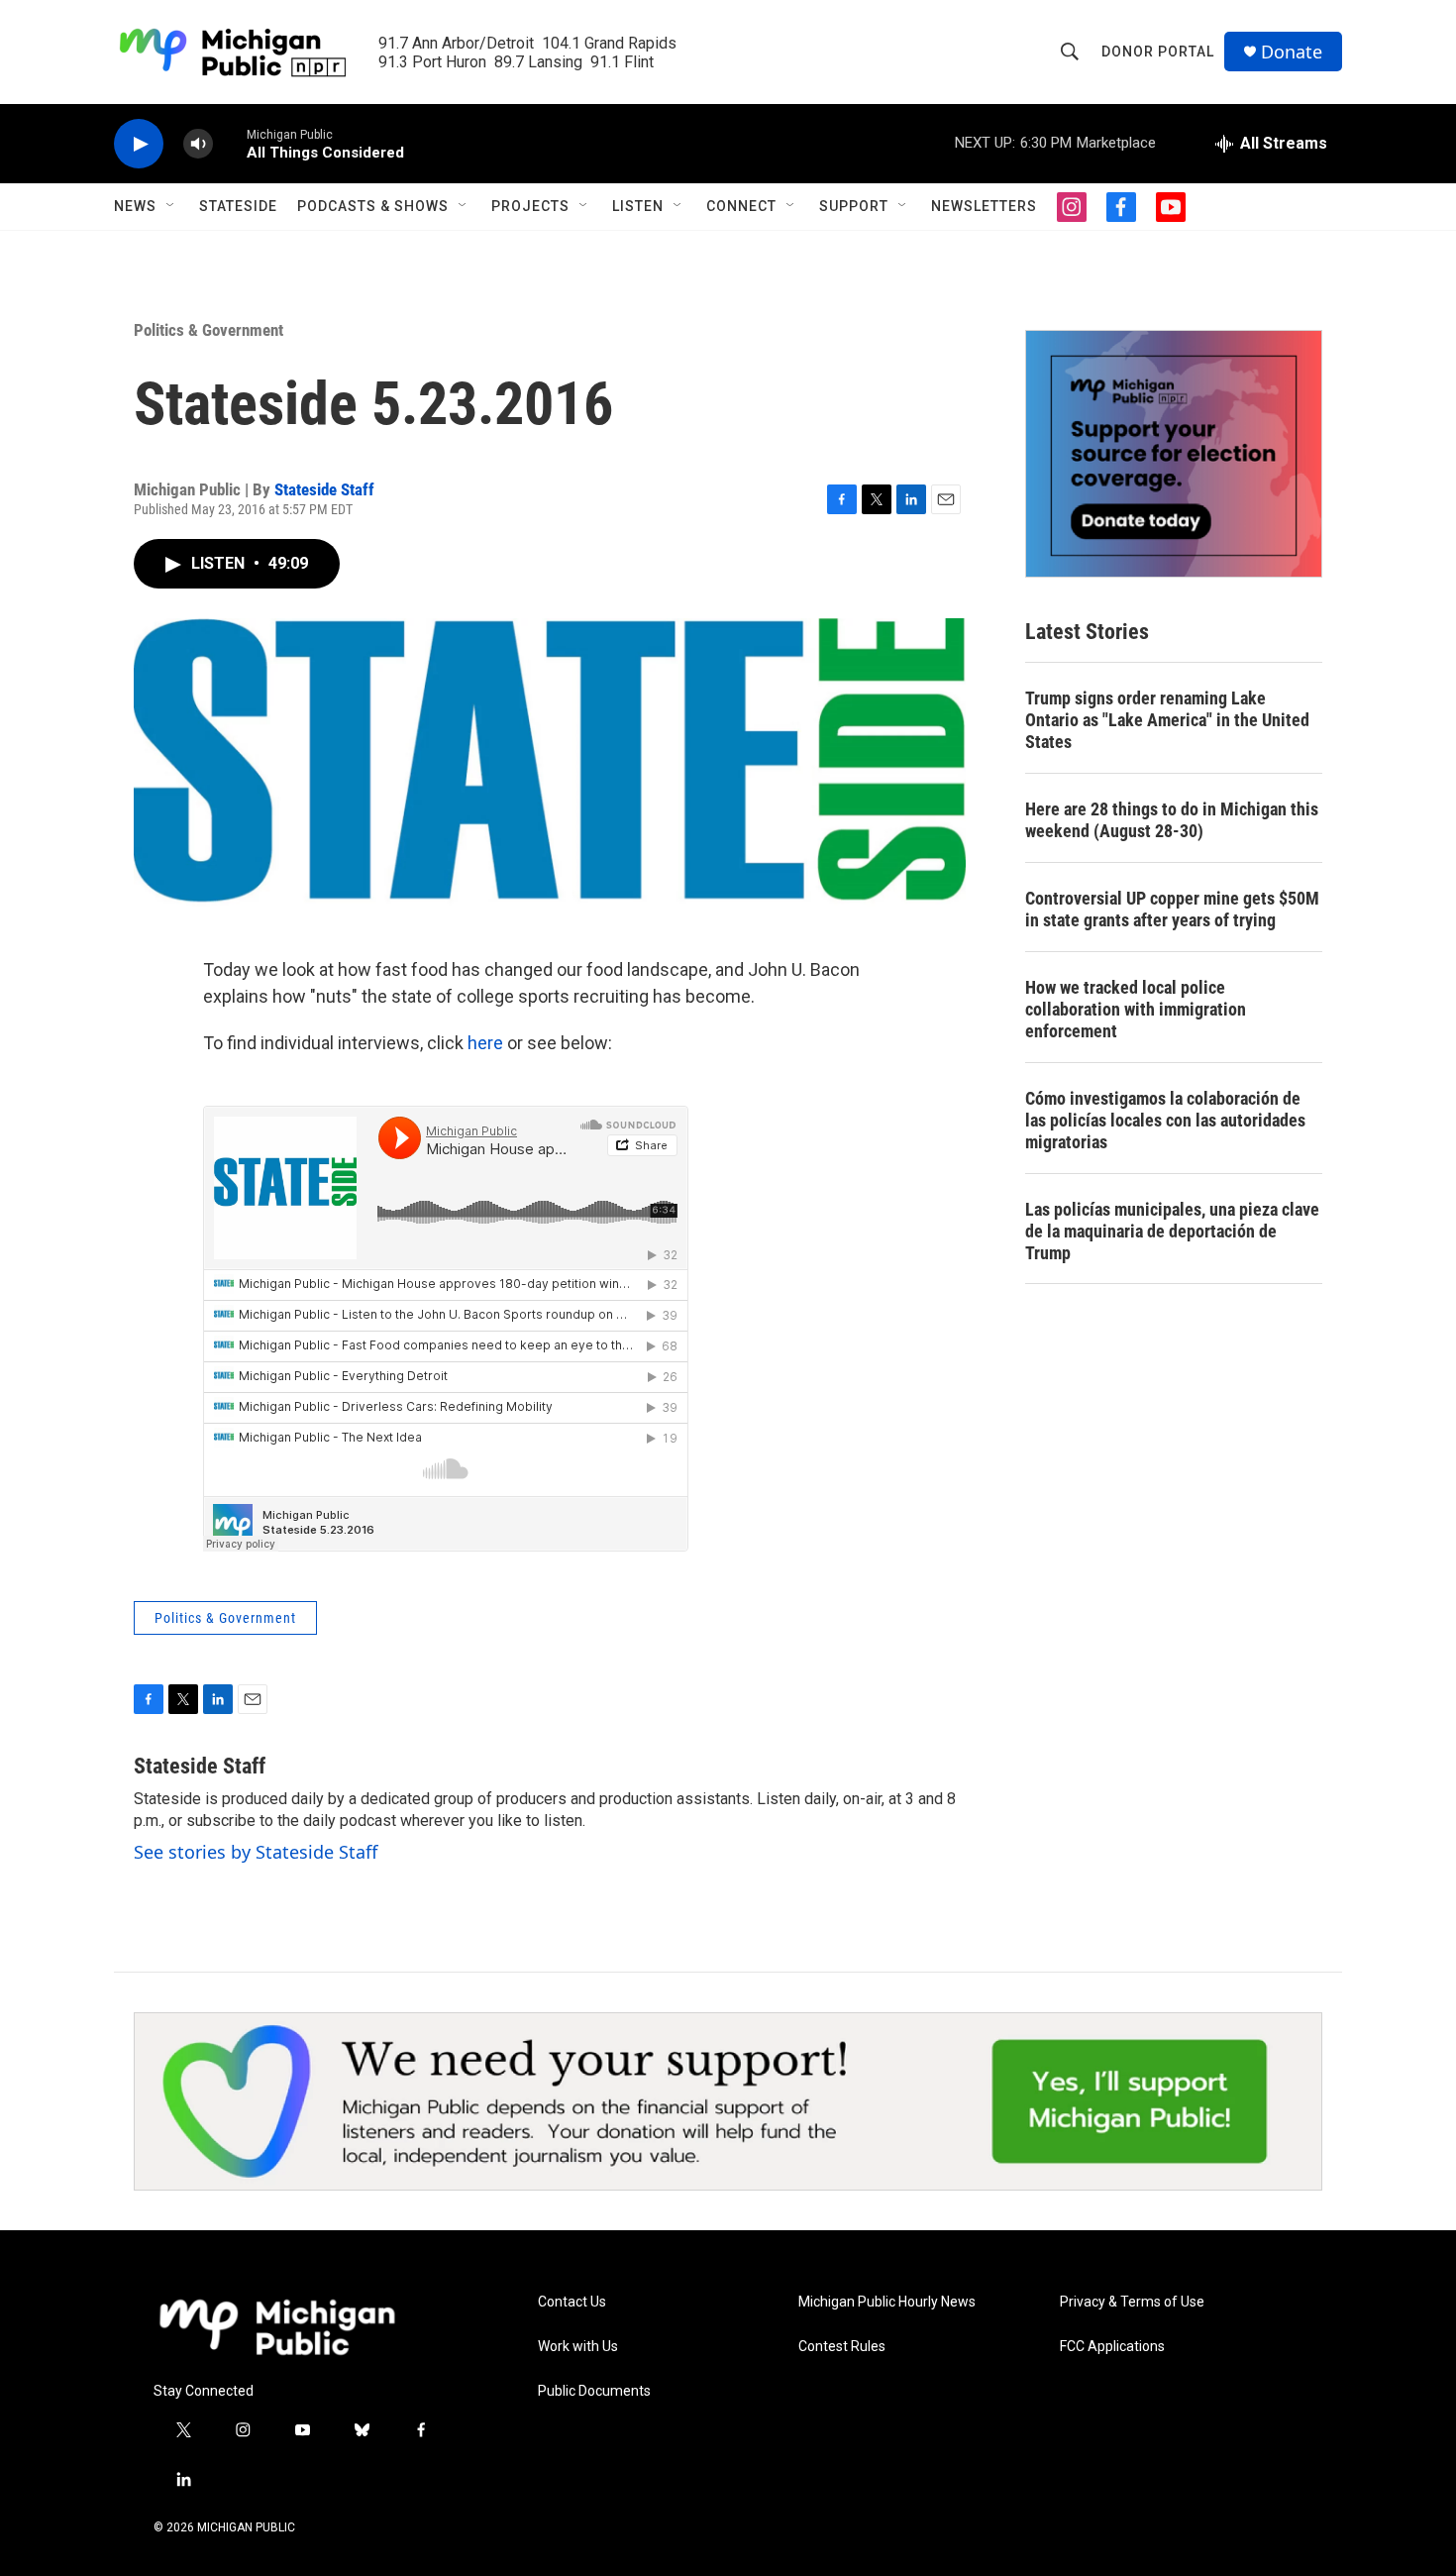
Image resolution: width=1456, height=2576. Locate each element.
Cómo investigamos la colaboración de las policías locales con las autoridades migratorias (1165, 1120)
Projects (530, 206)
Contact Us (572, 2302)
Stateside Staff (324, 489)
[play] (139, 144)
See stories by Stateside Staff (256, 1852)
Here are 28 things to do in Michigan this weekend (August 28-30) (1172, 820)
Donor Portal (1158, 52)
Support (854, 206)
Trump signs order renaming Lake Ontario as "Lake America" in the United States (1167, 720)
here (485, 1043)
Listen (638, 206)
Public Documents (594, 2391)
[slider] (230, 143)
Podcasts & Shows (373, 206)
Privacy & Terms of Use (1132, 2302)
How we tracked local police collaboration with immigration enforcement (1136, 1009)
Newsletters (984, 206)
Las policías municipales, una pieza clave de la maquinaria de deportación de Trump (1172, 1231)
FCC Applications (1112, 2347)
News (135, 206)
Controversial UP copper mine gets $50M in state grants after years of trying (1172, 909)
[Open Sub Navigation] (171, 206)
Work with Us (578, 2347)
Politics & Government (208, 330)
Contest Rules (842, 2347)
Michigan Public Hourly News (887, 2302)
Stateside (238, 206)
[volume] (198, 144)
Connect (741, 206)
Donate (1292, 52)
